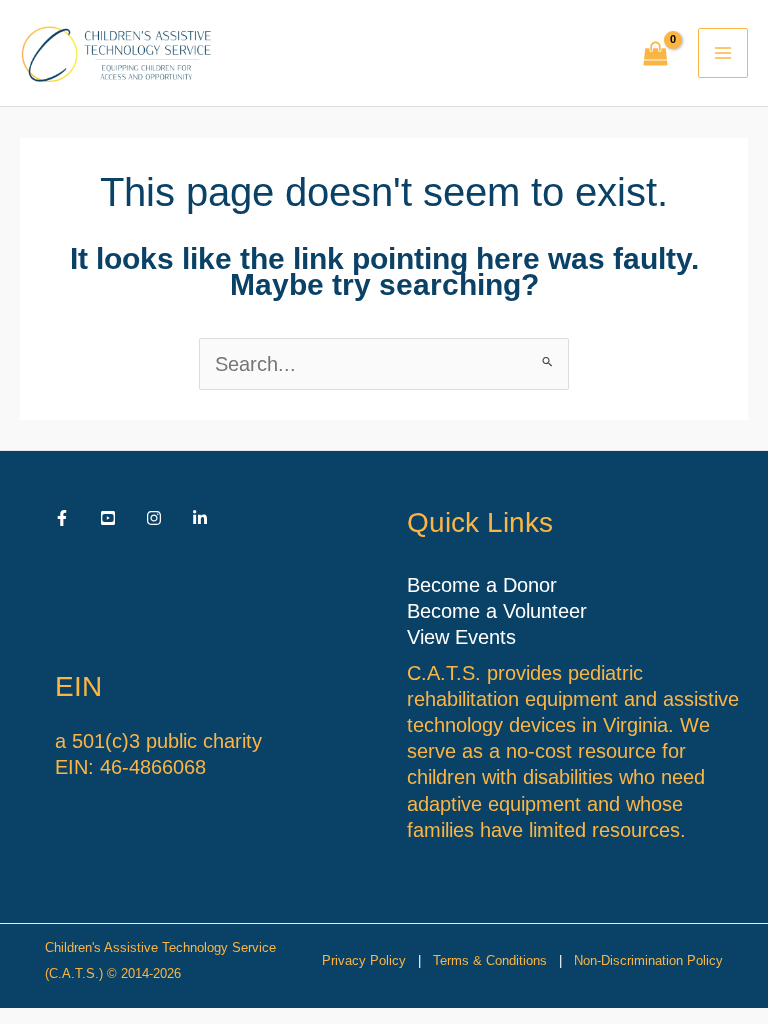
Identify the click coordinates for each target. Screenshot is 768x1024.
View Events (461, 637)
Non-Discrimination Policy (648, 960)
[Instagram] (154, 518)
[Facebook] (62, 518)
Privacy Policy (364, 960)
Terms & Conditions (490, 960)
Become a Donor (482, 585)
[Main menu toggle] (723, 53)
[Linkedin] (200, 518)
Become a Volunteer (497, 611)
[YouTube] (108, 518)
